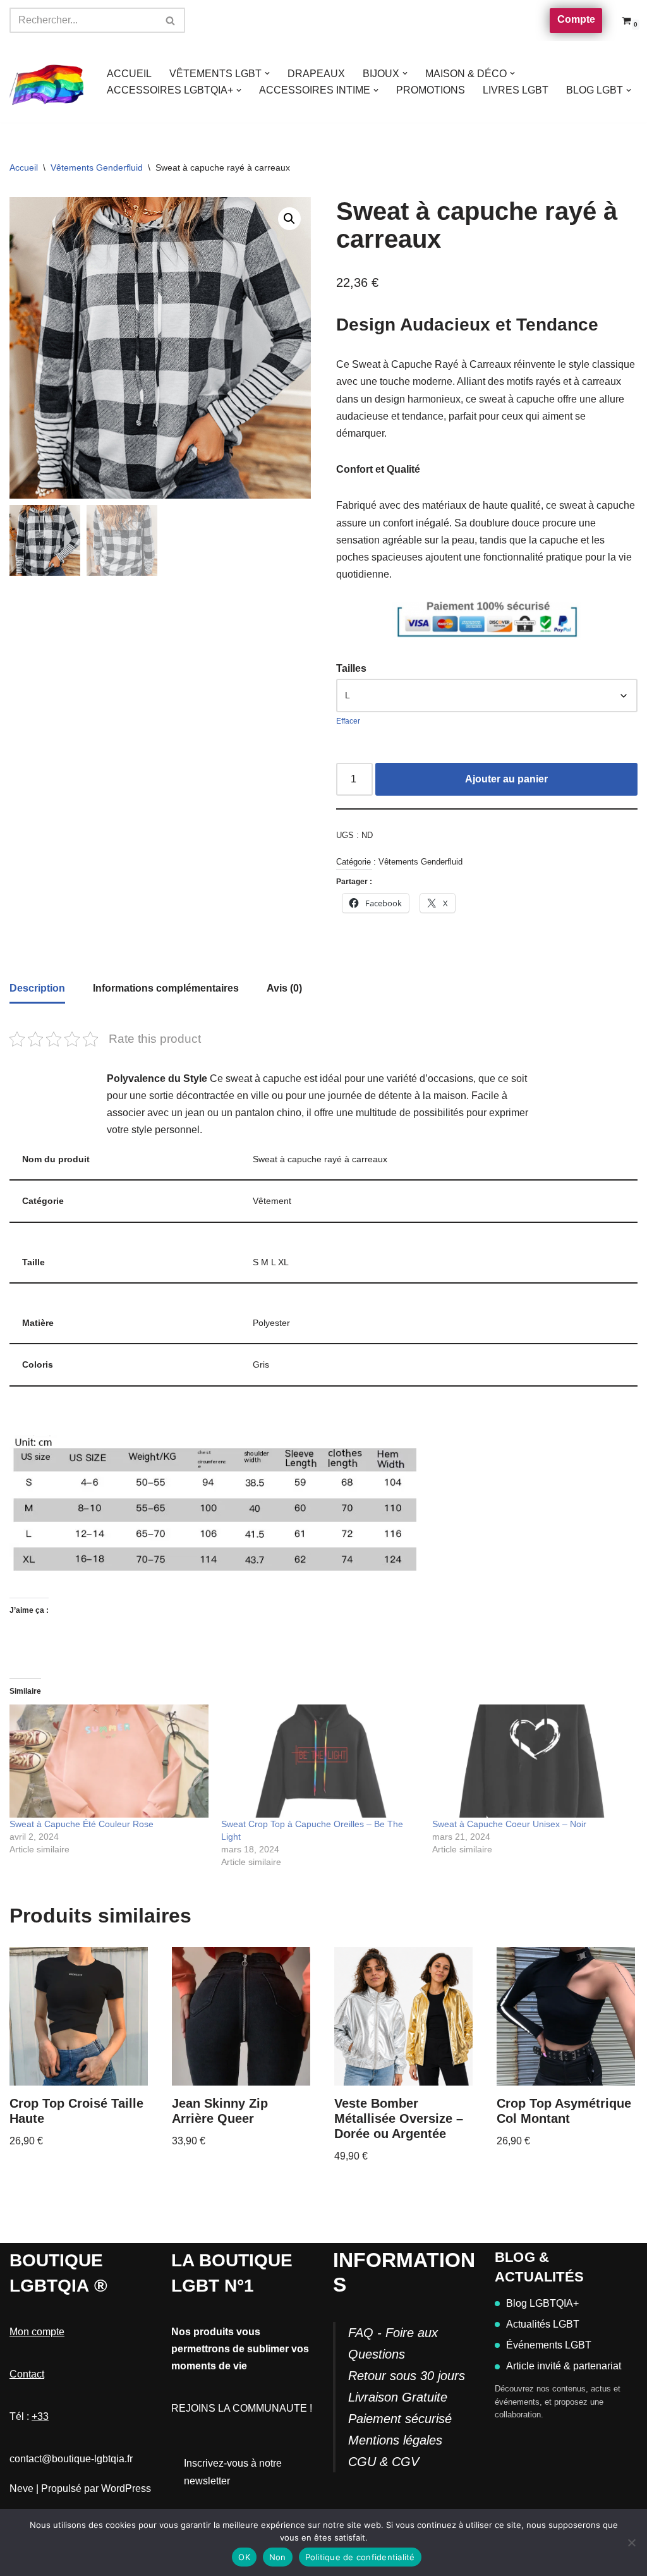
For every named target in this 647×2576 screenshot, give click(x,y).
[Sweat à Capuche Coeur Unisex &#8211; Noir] (532, 1761)
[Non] (631, 2543)
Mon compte (37, 2332)
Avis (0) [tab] (284, 988)
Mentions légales (395, 2440)
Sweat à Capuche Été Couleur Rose (82, 1824)
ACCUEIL (129, 74)
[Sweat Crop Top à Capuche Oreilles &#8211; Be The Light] (321, 1761)
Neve (21, 2488)
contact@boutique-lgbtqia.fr (71, 2459)
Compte (576, 19)
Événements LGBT (549, 2345)
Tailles (351, 668)
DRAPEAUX (316, 74)
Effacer (348, 721)
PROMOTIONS (431, 90)
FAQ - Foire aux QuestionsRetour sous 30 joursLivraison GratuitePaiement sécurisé (407, 2376)
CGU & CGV (384, 2462)
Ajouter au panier (506, 779)
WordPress (126, 2488)
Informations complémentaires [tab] (166, 988)
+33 (40, 2416)
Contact (27, 2374)
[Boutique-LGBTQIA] (47, 82)
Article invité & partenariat (564, 2366)
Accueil (24, 167)
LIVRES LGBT (516, 90)
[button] (267, 73)
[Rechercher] (171, 20)
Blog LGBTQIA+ (542, 2303)
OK (244, 2557)
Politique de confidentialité (360, 2557)
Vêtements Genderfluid (97, 167)
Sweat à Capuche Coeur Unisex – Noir (509, 1824)
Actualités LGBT (543, 2324)
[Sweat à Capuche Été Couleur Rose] (109, 1761)
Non (278, 2557)
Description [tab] (37, 988)
